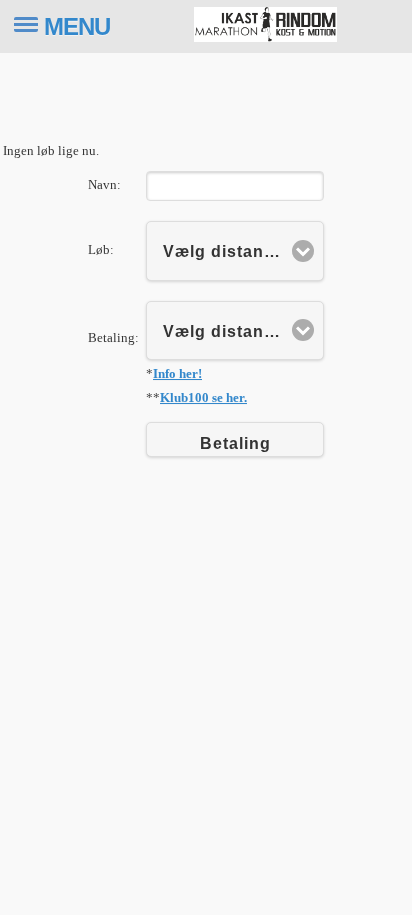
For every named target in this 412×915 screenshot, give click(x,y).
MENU (77, 26)
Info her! (177, 373)
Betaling (235, 443)
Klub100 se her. (203, 397)
